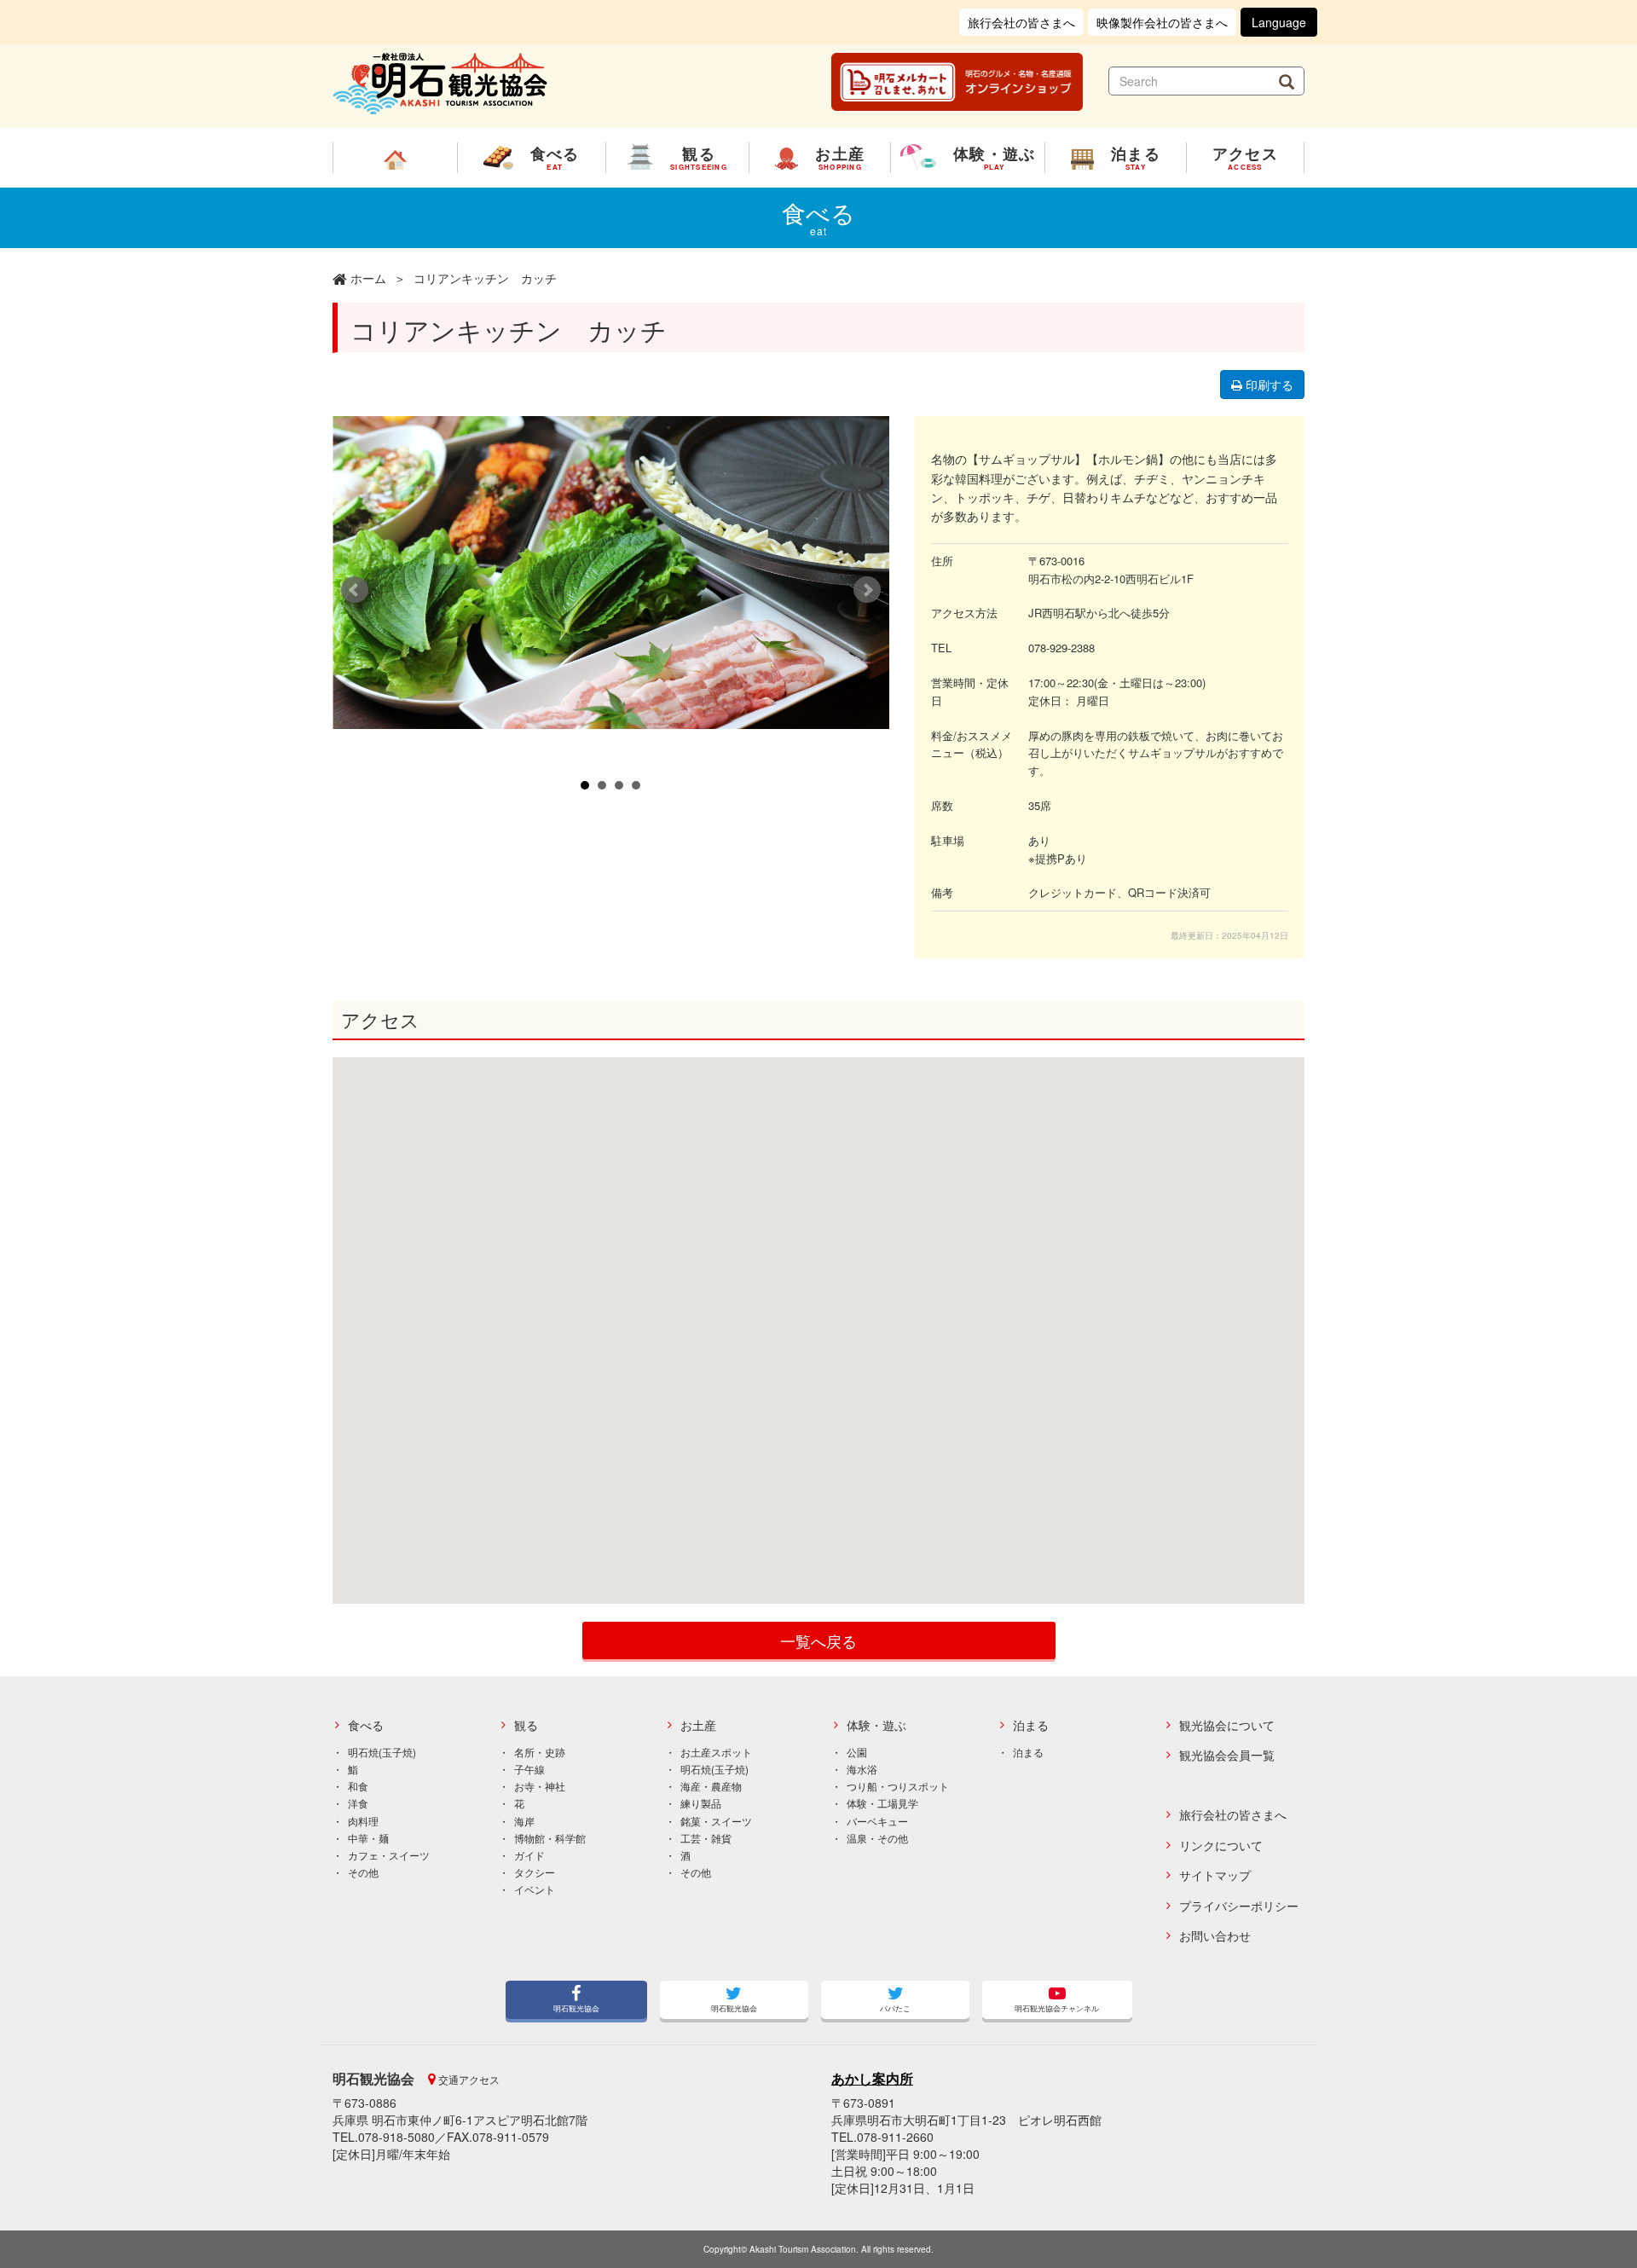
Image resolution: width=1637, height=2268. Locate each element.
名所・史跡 (540, 1752)
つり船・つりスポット (898, 1786)
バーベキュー (877, 1821)
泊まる (1031, 1725)
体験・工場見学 (882, 1803)
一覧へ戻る (818, 1640)
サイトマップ (1215, 1875)
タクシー (535, 1872)
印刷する (1268, 385)
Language (1279, 22)
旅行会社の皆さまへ (1021, 22)
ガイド (529, 1855)
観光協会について (1227, 1725)
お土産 (698, 1725)
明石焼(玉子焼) (382, 1752)
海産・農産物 (711, 1786)
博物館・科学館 (550, 1838)
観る (526, 1725)
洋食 (358, 1803)
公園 (857, 1752)
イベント (535, 1889)
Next (867, 590)
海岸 (524, 1821)
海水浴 (862, 1769)
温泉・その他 (877, 1838)
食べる (366, 1725)
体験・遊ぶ (876, 1725)
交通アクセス (468, 2079)
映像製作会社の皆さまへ (1162, 22)
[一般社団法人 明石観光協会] (440, 82)
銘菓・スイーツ (716, 1821)
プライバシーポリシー (1239, 1906)
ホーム (368, 278)
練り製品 (701, 1803)
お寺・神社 (540, 1786)
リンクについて (1221, 1846)
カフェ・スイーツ (389, 1855)
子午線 (529, 1769)
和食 (358, 1786)
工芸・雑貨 (706, 1838)
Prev (355, 590)
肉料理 (363, 1821)
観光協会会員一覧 (1227, 1755)
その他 (363, 1872)
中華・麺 (368, 1838)
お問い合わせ (1215, 1936)
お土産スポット (716, 1752)
